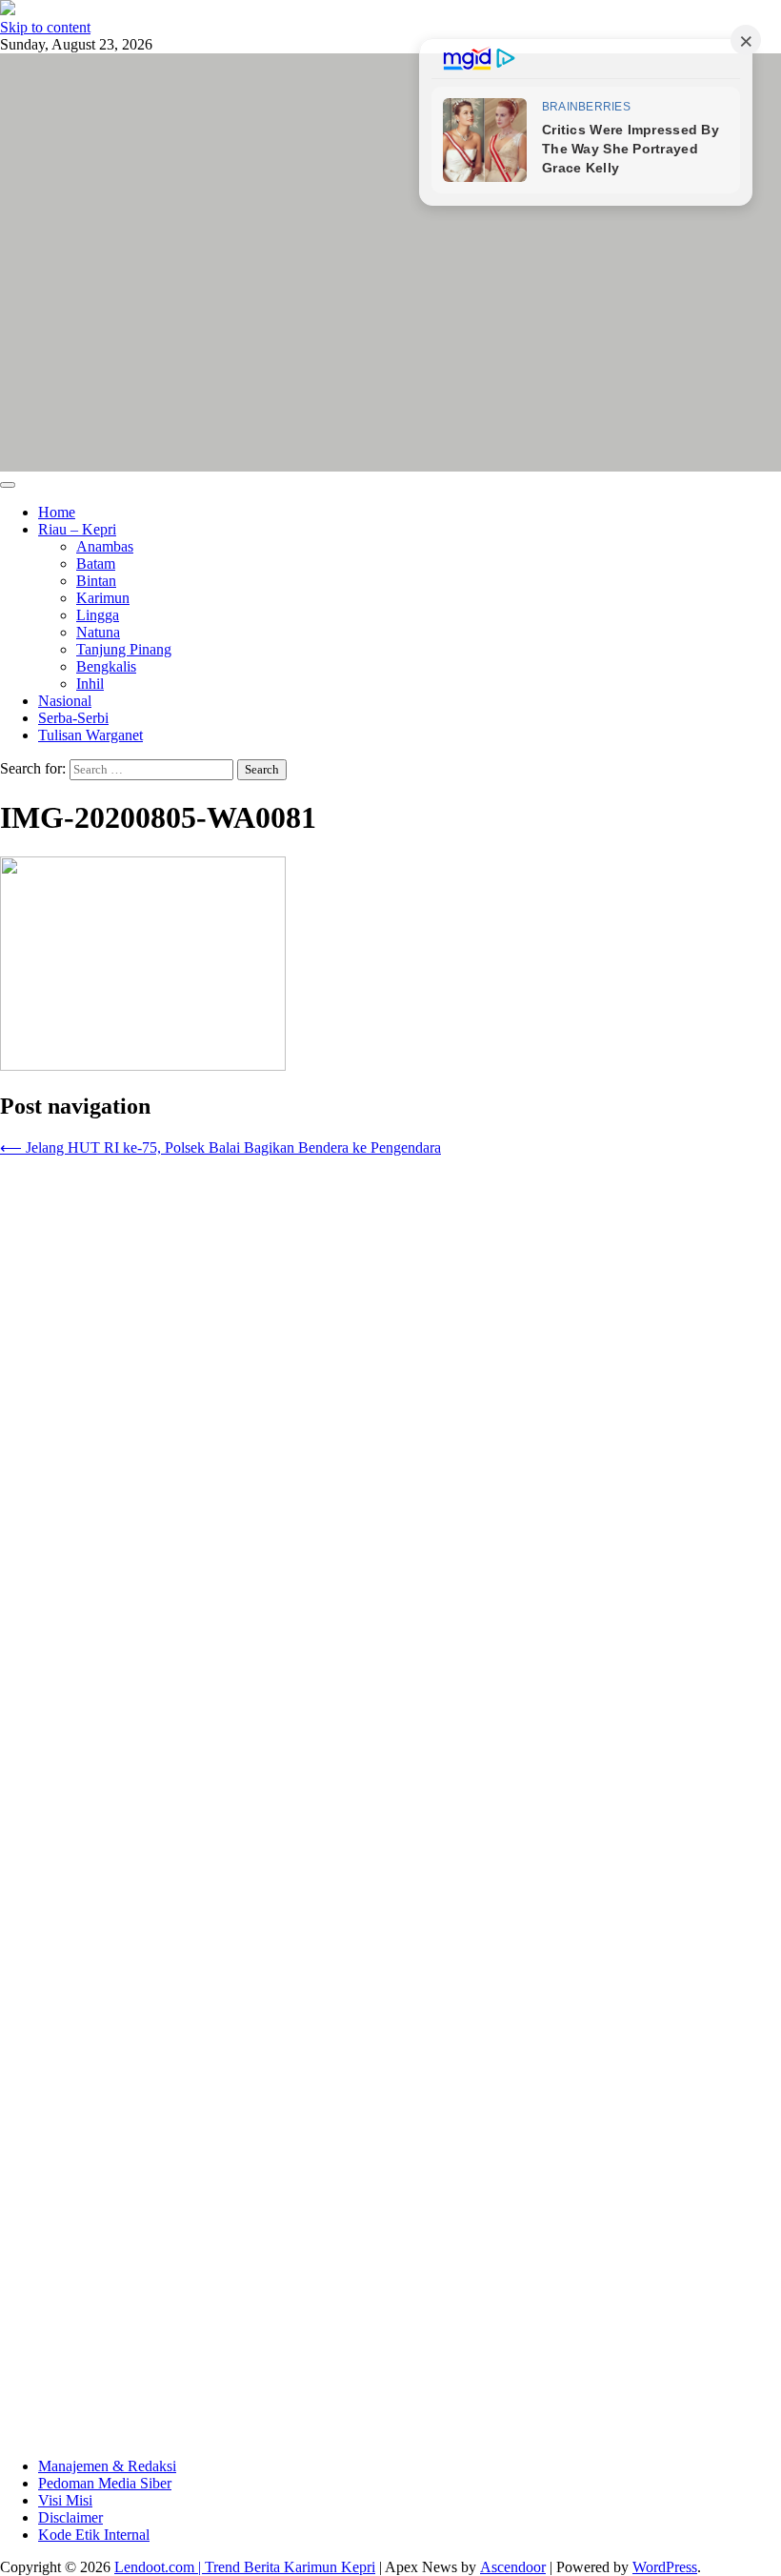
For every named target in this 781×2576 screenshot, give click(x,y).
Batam (96, 563)
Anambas (105, 546)
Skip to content (45, 27)
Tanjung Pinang (124, 649)
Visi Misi (65, 2500)
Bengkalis (106, 666)
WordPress (665, 2567)
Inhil (90, 684)
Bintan (96, 581)
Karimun (103, 598)
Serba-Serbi (73, 718)
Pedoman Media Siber (105, 2483)
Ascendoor (513, 2567)
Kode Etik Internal (94, 2535)
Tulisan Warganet (90, 735)
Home (57, 512)
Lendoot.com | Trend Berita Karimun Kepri (245, 2567)
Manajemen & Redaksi (107, 2466)
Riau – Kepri (77, 529)
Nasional (65, 701)
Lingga (98, 615)
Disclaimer (70, 2517)
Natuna (98, 632)
